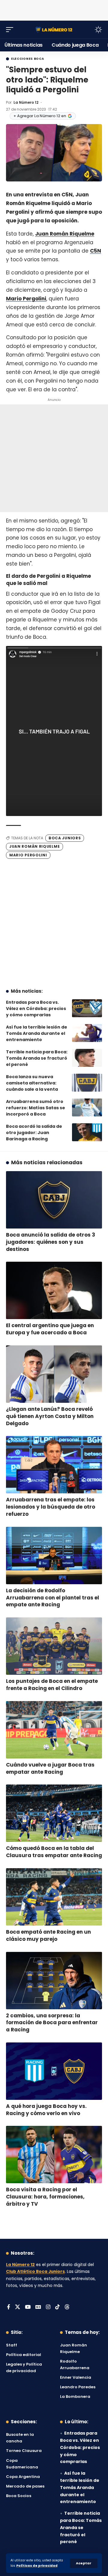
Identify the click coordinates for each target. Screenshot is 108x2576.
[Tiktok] (57, 2307)
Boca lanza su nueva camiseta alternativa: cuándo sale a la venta (32, 1083)
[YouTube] (28, 2307)
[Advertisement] (54, 9)
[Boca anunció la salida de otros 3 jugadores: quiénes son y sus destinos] (54, 1200)
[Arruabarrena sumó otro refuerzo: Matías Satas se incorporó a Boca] (87, 1107)
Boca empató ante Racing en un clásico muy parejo (48, 1935)
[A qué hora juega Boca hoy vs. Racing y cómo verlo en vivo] (54, 2071)
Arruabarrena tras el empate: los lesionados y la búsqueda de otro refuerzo (51, 1507)
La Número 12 (26, 102)
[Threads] (67, 2307)
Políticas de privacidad (37, 2566)
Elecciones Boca (28, 59)
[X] (18, 2307)
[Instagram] (48, 2307)
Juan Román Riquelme (65, 234)
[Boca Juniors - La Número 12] (54, 29)
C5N (96, 251)
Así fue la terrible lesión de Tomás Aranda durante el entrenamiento (37, 1033)
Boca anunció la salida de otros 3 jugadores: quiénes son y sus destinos (51, 1242)
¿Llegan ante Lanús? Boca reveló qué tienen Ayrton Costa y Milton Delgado (50, 1416)
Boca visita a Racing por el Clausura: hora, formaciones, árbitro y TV (45, 2197)
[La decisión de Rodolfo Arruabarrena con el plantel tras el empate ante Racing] (54, 1556)
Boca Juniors (65, 838)
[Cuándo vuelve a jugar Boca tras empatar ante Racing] (54, 1730)
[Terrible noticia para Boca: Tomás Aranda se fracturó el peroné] (87, 1058)
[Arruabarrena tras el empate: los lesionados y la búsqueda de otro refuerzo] (54, 1465)
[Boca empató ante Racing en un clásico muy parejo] (54, 1897)
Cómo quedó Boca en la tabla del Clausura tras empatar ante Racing (54, 1852)
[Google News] (38, 2307)
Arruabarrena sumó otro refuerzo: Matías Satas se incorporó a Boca (36, 1108)
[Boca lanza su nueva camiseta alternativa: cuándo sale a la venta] (87, 1083)
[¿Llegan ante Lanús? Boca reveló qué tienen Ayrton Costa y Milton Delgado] (54, 1374)
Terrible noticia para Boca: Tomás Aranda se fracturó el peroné (37, 1058)
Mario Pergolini (26, 299)
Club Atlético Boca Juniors (35, 2272)
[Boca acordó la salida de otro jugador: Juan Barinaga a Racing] (87, 1132)
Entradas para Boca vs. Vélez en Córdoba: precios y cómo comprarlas (36, 1009)
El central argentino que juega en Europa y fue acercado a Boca (50, 1329)
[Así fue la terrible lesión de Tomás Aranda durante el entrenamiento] (87, 1033)
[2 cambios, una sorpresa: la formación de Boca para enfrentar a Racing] (54, 1981)
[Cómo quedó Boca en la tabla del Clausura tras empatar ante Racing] (54, 1813)
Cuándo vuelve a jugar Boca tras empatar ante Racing (50, 1768)
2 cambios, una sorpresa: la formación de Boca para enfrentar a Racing (52, 2023)
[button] (84, 2563)
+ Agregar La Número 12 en (40, 116)
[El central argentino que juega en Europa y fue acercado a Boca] (54, 1290)
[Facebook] (9, 2307)
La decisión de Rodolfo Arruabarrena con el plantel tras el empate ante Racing (52, 1598)
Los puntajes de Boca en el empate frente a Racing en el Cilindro (52, 1685)
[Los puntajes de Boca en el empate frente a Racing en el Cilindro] (54, 1646)
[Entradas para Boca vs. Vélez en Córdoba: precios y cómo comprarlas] (87, 1008)
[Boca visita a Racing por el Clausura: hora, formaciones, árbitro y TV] (54, 2155)
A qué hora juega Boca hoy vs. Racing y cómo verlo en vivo (46, 2110)
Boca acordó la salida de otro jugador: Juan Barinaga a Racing (34, 1133)
